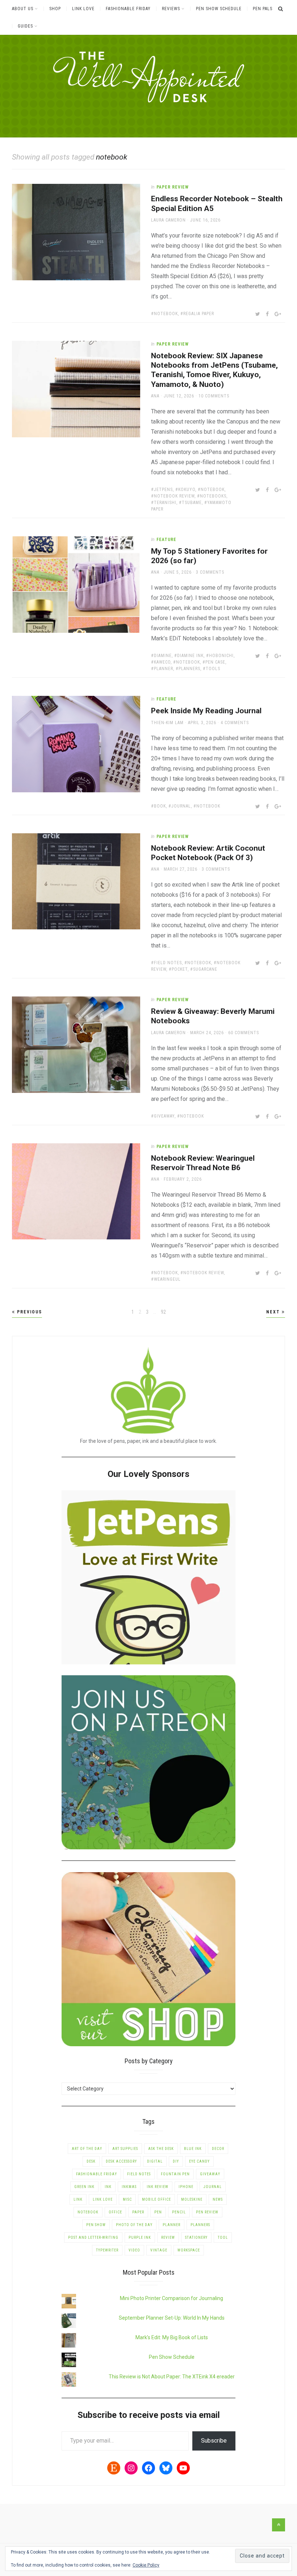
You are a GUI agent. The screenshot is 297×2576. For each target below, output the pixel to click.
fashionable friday (97, 2174)
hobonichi (221, 656)
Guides (25, 26)
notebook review (174, 496)
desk (91, 2161)
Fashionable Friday (128, 9)
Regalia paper (199, 314)
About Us (23, 9)
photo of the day (134, 2225)
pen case (215, 662)
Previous (29, 1312)
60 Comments (244, 1033)
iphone (186, 2187)
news (218, 2199)
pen (158, 2212)
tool (223, 2238)
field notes (168, 963)
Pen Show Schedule (219, 9)
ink (108, 2187)
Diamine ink (190, 656)
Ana (155, 396)
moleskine (192, 2199)
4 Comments (235, 723)
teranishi (165, 503)
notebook (166, 314)
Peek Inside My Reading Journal (206, 711)
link (78, 2199)
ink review (158, 2187)
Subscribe (214, 2441)
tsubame (192, 503)
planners (189, 669)
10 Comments (214, 396)
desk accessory (121, 2161)
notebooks (213, 496)
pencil (179, 2212)
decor (218, 2149)
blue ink (193, 2149)
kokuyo (187, 490)
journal (181, 806)
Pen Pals (263, 9)
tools (213, 669)
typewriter (107, 2250)
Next (274, 1312)
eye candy (199, 2161)
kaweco (162, 662)
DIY (176, 2161)
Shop (55, 9)
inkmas (129, 2187)
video (134, 2250)
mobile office (156, 2199)
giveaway (164, 1116)
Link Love (83, 9)
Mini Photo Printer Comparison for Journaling (171, 2298)
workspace (189, 2250)
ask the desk (161, 2149)
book (160, 806)
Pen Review (207, 2212)
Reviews (171, 9)
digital (155, 2161)
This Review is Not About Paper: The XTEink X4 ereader (172, 2377)
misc (127, 2199)
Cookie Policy (146, 2565)
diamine (163, 656)
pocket (180, 969)
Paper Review (173, 187)
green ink (84, 2187)
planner (164, 669)
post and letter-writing (93, 2238)
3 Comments (210, 572)
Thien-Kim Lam (167, 723)
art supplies (125, 2149)
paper (138, 2212)
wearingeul (167, 1279)
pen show (96, 2225)
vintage (159, 2250)
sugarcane (205, 969)
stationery (196, 2238)
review (168, 2238)
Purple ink (140, 2238)
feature (166, 540)
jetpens (163, 490)
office (115, 2212)
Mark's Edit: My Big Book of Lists (172, 2337)
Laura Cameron (168, 220)
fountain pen (175, 2174)
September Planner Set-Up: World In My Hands (172, 2318)
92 (164, 1312)
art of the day (87, 2149)
